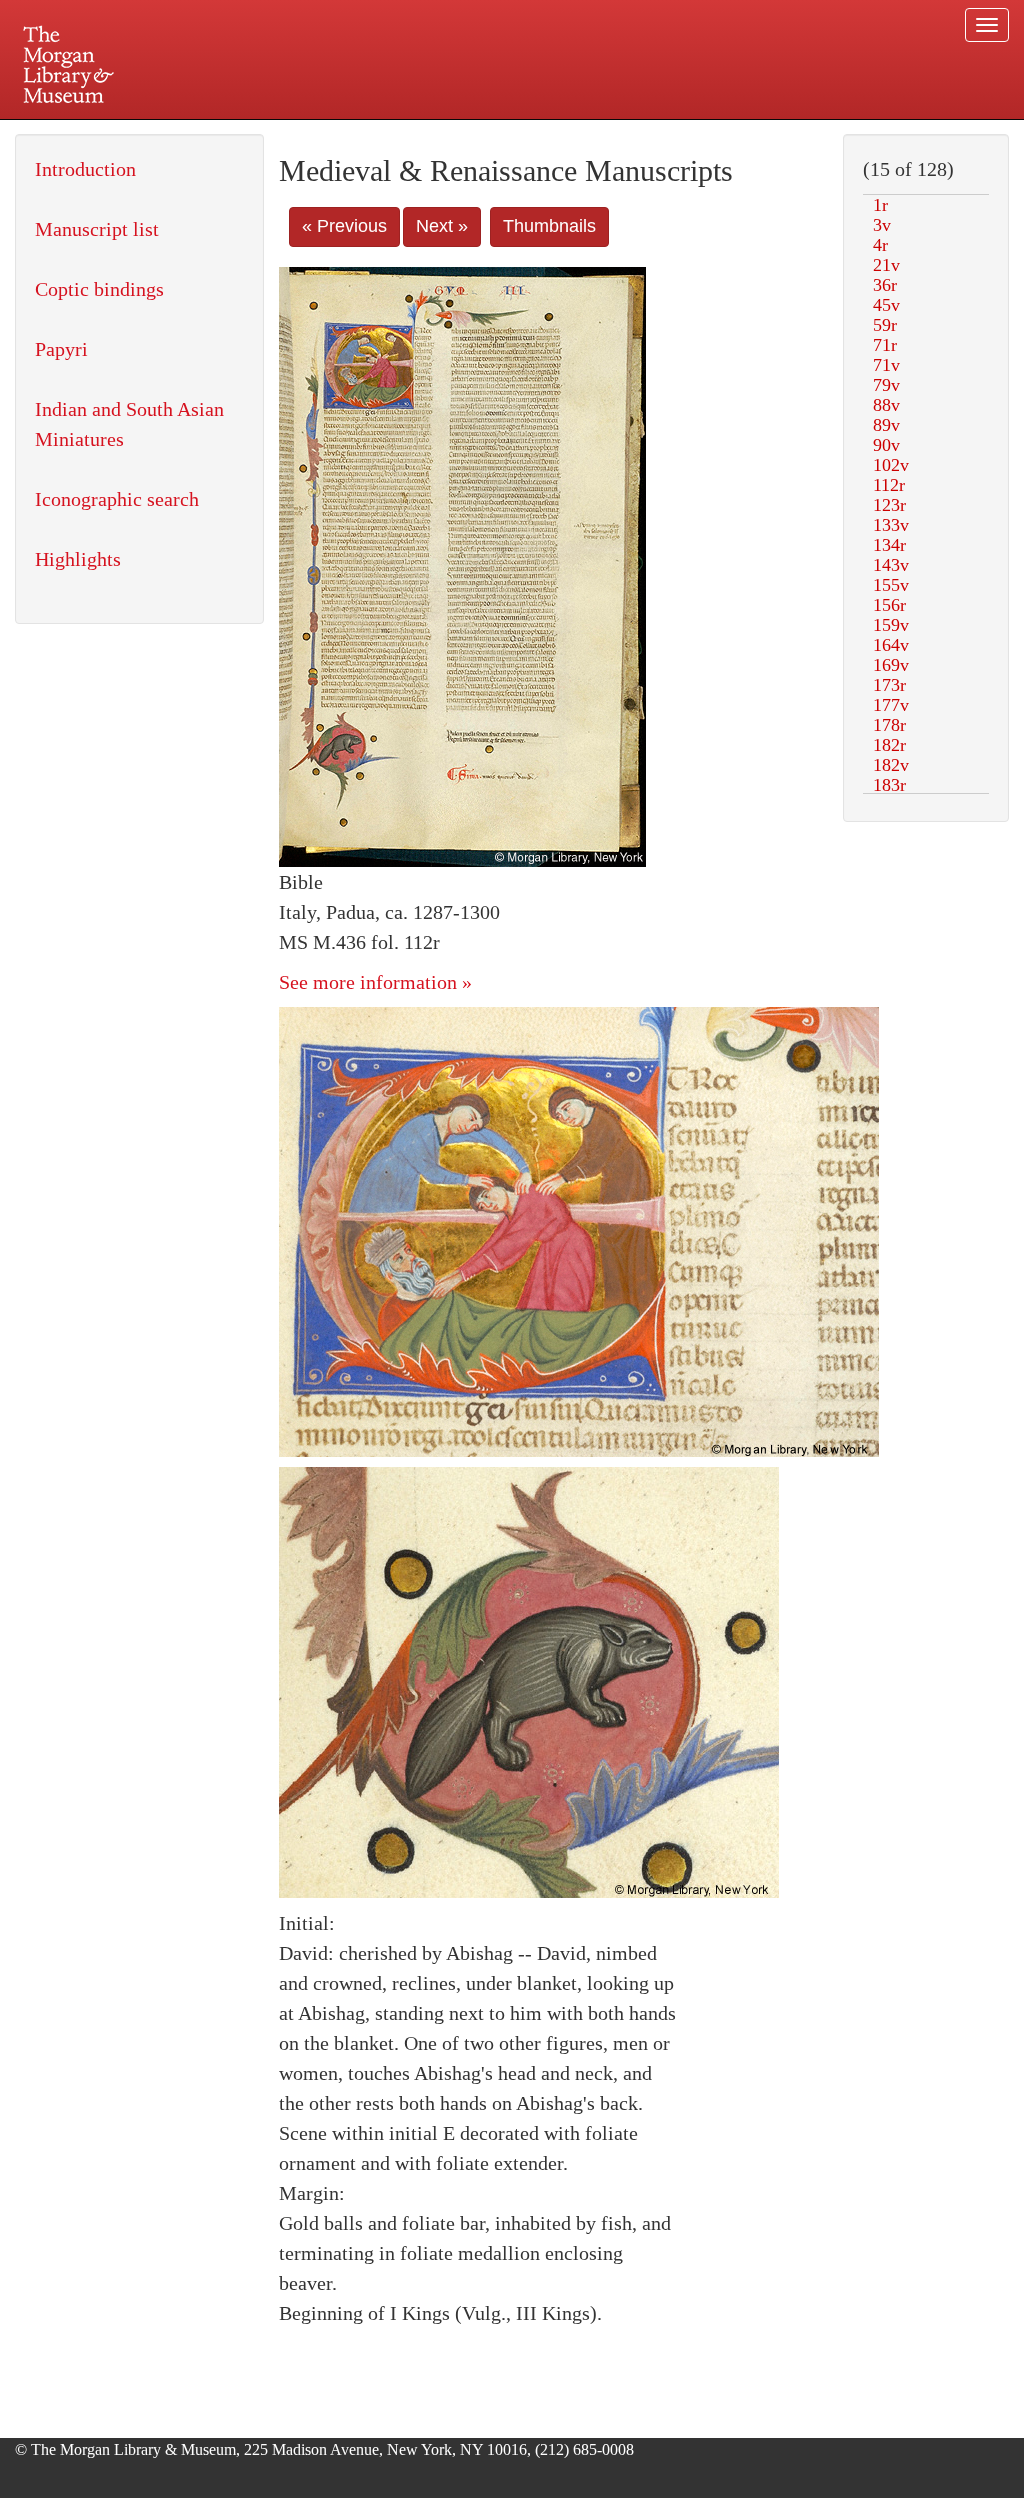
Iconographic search (117, 499)
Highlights (78, 559)
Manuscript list (97, 229)
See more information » (375, 982)
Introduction (85, 169)
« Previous (344, 226)
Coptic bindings (99, 289)
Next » (442, 226)
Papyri (61, 349)
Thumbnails (549, 226)
